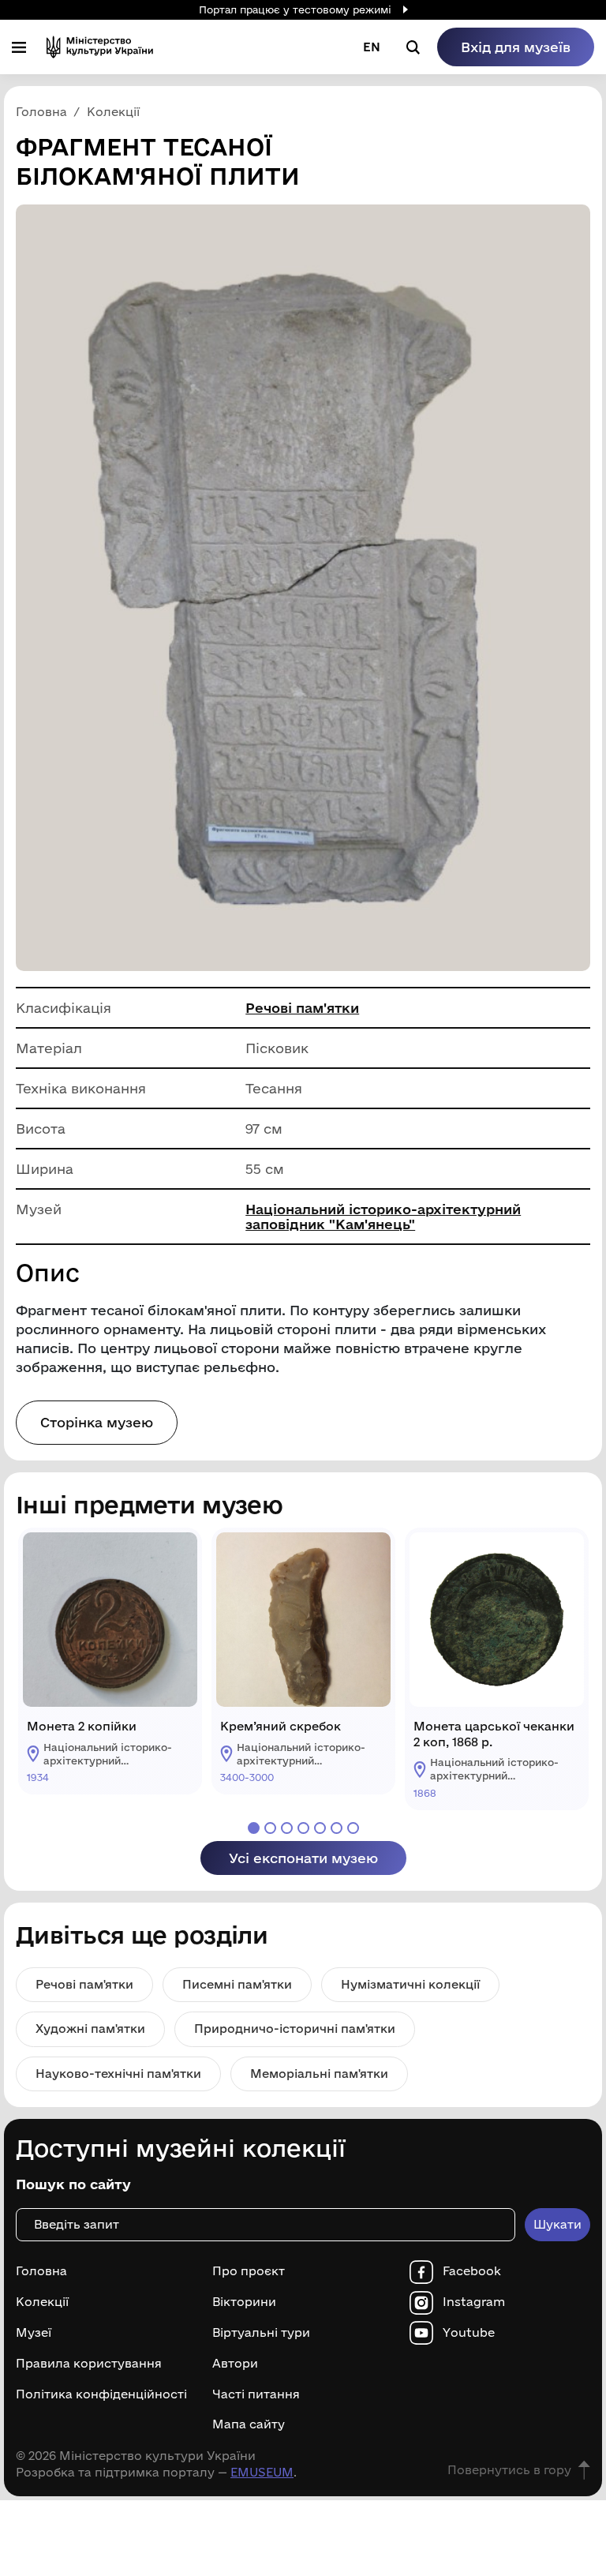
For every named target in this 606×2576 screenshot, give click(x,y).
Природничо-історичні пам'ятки (295, 2029)
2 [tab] (270, 1828)
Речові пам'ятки (302, 1008)
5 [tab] (320, 1828)
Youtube (469, 2333)
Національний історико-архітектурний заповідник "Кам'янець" (383, 1217)
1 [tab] (254, 1828)
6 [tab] (337, 1828)
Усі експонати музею (303, 1858)
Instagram (474, 2302)
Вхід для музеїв (516, 47)
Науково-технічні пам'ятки (118, 2074)
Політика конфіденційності (101, 2394)
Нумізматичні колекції (410, 1984)
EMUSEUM (262, 2472)
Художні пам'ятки (90, 2029)
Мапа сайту (249, 2424)
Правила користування (89, 2364)
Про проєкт (249, 2271)
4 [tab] (303, 1828)
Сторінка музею (97, 1422)
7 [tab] (353, 1828)
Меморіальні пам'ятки (319, 2074)
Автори (235, 2364)
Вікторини (244, 2302)
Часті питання (256, 2394)
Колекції (42, 2302)
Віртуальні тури (261, 2333)
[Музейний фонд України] (100, 47)
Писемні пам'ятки (237, 1984)
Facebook (472, 2271)
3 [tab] (287, 1828)
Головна (41, 2271)
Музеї (34, 2333)
